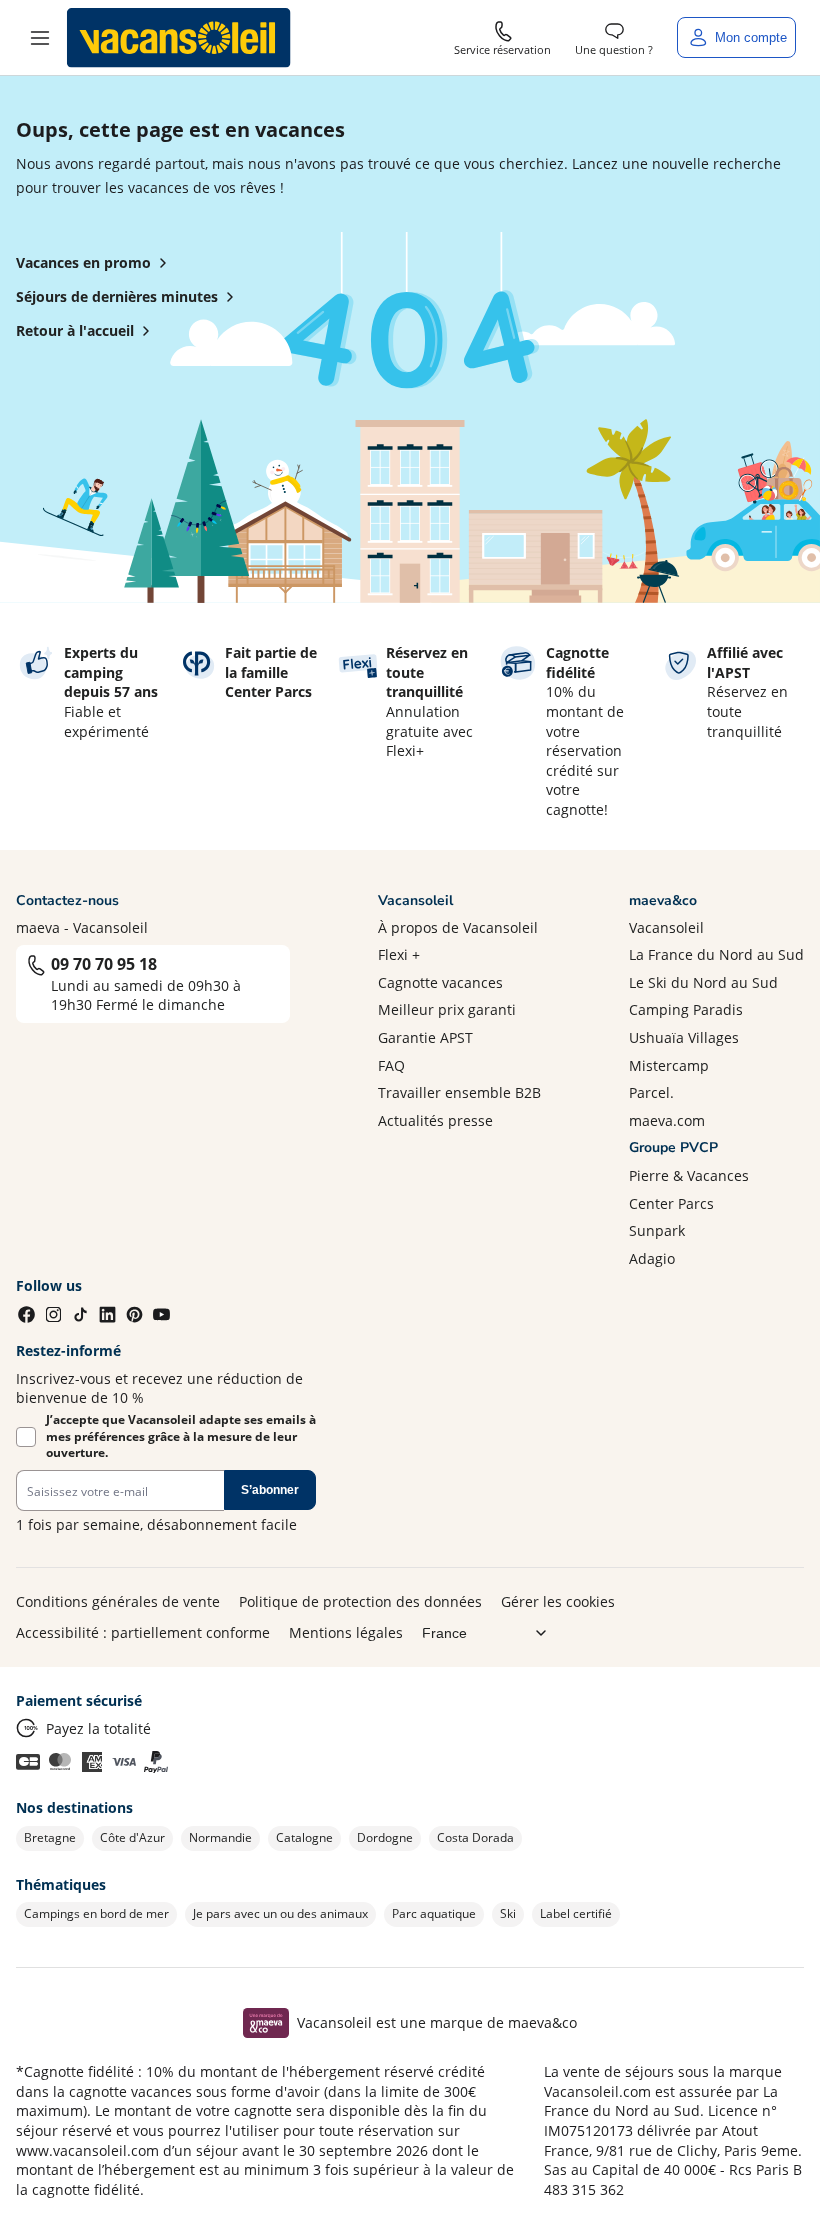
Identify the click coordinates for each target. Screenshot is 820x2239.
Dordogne (385, 1837)
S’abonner (270, 1490)
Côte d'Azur (132, 1837)
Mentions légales (346, 1632)
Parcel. (651, 1092)
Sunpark (657, 1230)
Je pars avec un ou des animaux (280, 1913)
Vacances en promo (83, 262)
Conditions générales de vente (118, 1601)
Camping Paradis (686, 1009)
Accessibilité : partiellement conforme (143, 1632)
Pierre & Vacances (689, 1175)
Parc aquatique (434, 1913)
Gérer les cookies (558, 1601)
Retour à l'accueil (75, 330)
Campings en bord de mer (96, 1913)
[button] (40, 38)
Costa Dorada (475, 1837)
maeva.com (667, 1120)
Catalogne (304, 1837)
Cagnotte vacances (440, 982)
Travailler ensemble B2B (459, 1092)
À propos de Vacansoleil (458, 927)
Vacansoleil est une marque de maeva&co (437, 2022)
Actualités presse (435, 1120)
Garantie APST (425, 1037)
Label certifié (576, 1913)
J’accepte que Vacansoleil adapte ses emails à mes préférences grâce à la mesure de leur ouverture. (181, 1437)
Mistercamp (669, 1065)
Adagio (652, 1258)
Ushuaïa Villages (684, 1037)
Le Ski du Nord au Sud (703, 982)
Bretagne (50, 1837)
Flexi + (399, 954)
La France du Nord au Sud (716, 954)
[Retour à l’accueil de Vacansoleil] (179, 38)
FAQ (391, 1065)
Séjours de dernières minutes (117, 296)
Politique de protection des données (360, 1601)
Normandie (220, 1837)
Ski (508, 1913)
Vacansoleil (666, 927)
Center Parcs (671, 1203)
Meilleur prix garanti (447, 1009)
